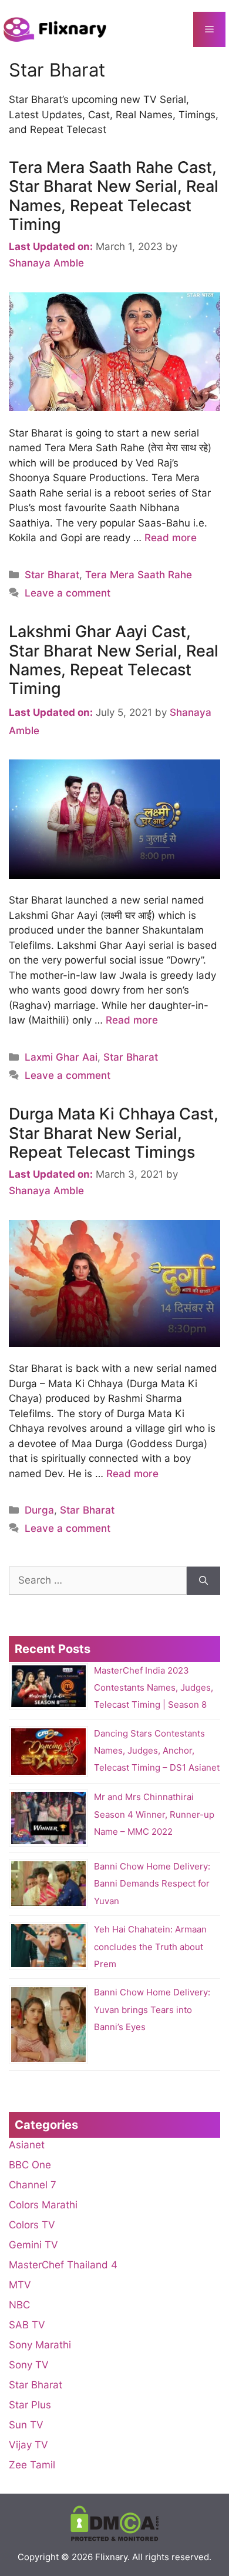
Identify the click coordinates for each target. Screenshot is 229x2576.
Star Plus (30, 2405)
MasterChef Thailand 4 (63, 2265)
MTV (20, 2285)
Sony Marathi (40, 2345)
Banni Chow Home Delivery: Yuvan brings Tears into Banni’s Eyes (152, 2010)
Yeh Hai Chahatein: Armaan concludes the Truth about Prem (150, 1947)
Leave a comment (68, 593)
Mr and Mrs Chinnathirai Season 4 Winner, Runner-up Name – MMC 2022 (154, 1814)
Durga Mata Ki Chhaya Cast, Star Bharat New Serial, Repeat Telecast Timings (114, 1133)
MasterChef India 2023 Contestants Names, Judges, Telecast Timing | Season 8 (154, 1687)
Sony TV (29, 2365)
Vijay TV (28, 2445)
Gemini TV (33, 2245)
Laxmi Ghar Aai (61, 1057)
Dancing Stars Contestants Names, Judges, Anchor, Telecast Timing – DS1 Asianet (157, 1750)
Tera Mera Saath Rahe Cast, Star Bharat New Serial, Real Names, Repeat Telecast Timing (114, 196)
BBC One (30, 2165)
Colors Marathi (43, 2205)
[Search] (203, 1581)
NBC (19, 2305)
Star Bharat (52, 575)
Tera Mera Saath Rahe (139, 575)
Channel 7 (33, 2185)
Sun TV (26, 2425)
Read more (171, 538)
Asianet (27, 2145)
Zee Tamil (32, 2465)
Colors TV (32, 2225)
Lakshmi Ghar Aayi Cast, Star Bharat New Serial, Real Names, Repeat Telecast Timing (114, 660)
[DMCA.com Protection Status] (114, 2538)
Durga (39, 1510)
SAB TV (27, 2325)
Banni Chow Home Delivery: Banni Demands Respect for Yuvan (152, 1883)
